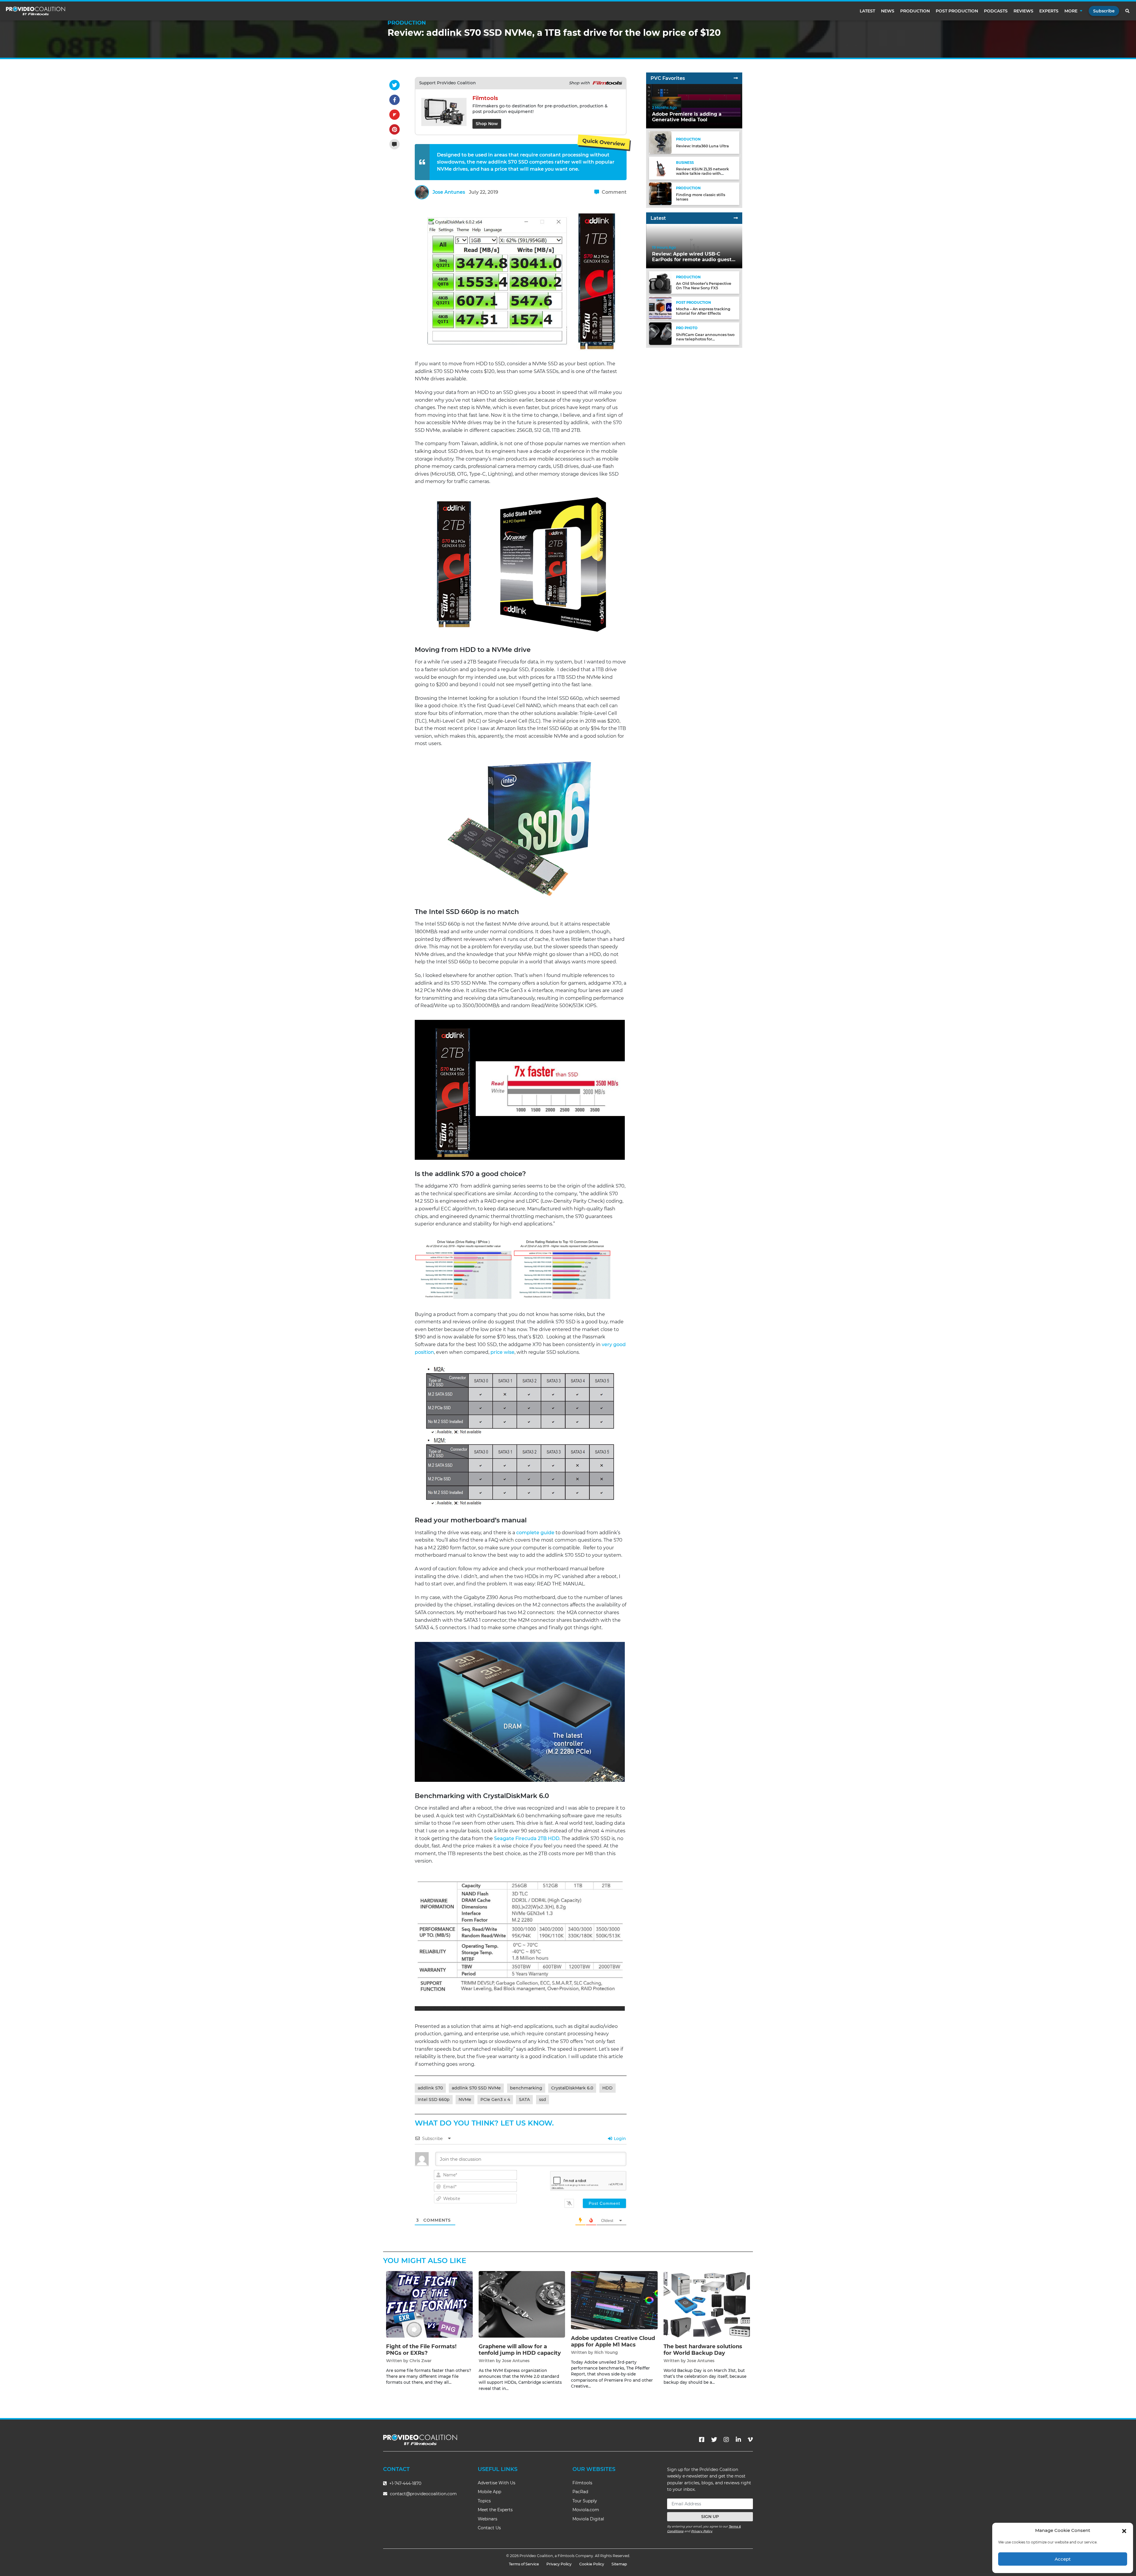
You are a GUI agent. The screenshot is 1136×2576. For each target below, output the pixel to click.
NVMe (465, 2099)
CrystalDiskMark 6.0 (572, 2088)
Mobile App (489, 2492)
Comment (614, 192)
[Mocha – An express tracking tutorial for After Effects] (660, 308)
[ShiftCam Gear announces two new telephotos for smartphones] (660, 333)
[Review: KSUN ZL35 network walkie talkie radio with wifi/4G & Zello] (660, 168)
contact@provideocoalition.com (423, 2494)
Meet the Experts (495, 2510)
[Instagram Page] (726, 2440)
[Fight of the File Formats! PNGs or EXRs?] (429, 2304)
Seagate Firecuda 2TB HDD (527, 1838)
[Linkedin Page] (738, 2440)
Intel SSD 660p (434, 2099)
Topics (484, 2501)
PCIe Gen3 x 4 (495, 2099)
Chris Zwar (421, 2361)
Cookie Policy (592, 2564)
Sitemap (619, 2564)
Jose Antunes (449, 192)
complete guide (535, 1533)
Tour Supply (585, 2501)
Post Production (957, 11)
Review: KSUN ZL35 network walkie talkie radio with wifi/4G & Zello (702, 173)
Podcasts (996, 11)
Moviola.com (586, 2510)
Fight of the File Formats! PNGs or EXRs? (421, 2350)
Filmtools (582, 2483)
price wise (502, 1352)
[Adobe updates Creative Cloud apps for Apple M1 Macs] (614, 2300)
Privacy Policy (702, 2531)
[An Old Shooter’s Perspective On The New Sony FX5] (660, 282)
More (1071, 11)
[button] (1124, 2530)
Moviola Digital (588, 2519)
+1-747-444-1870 (405, 2483)
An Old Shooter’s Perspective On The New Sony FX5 (704, 286)
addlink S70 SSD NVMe (476, 2088)
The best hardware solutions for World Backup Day (703, 2350)
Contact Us (489, 2528)
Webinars (488, 2519)
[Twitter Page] (714, 2440)
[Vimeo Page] (750, 2440)
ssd (543, 2099)
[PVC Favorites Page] (736, 78)
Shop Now (487, 124)
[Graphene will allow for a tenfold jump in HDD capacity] (522, 2304)
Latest (867, 11)
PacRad (580, 2492)
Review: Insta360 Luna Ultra (702, 146)
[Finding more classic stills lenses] (660, 193)
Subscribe (1104, 11)
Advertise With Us (497, 2483)
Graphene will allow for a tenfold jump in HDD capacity (520, 2350)
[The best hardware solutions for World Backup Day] (707, 2304)
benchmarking (526, 2088)
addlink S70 (430, 2088)
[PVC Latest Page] (736, 218)
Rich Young (606, 2352)
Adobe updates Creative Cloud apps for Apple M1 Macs (613, 2341)
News (888, 11)
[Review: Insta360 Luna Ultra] (660, 142)
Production (915, 11)
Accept (1063, 2559)
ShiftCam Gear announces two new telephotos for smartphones (705, 339)
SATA (524, 2099)
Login (619, 2139)
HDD (607, 2088)
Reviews (1023, 11)
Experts (1049, 11)
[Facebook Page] (702, 2440)
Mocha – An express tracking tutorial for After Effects (703, 311)
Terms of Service (524, 2564)
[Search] (1128, 11)
